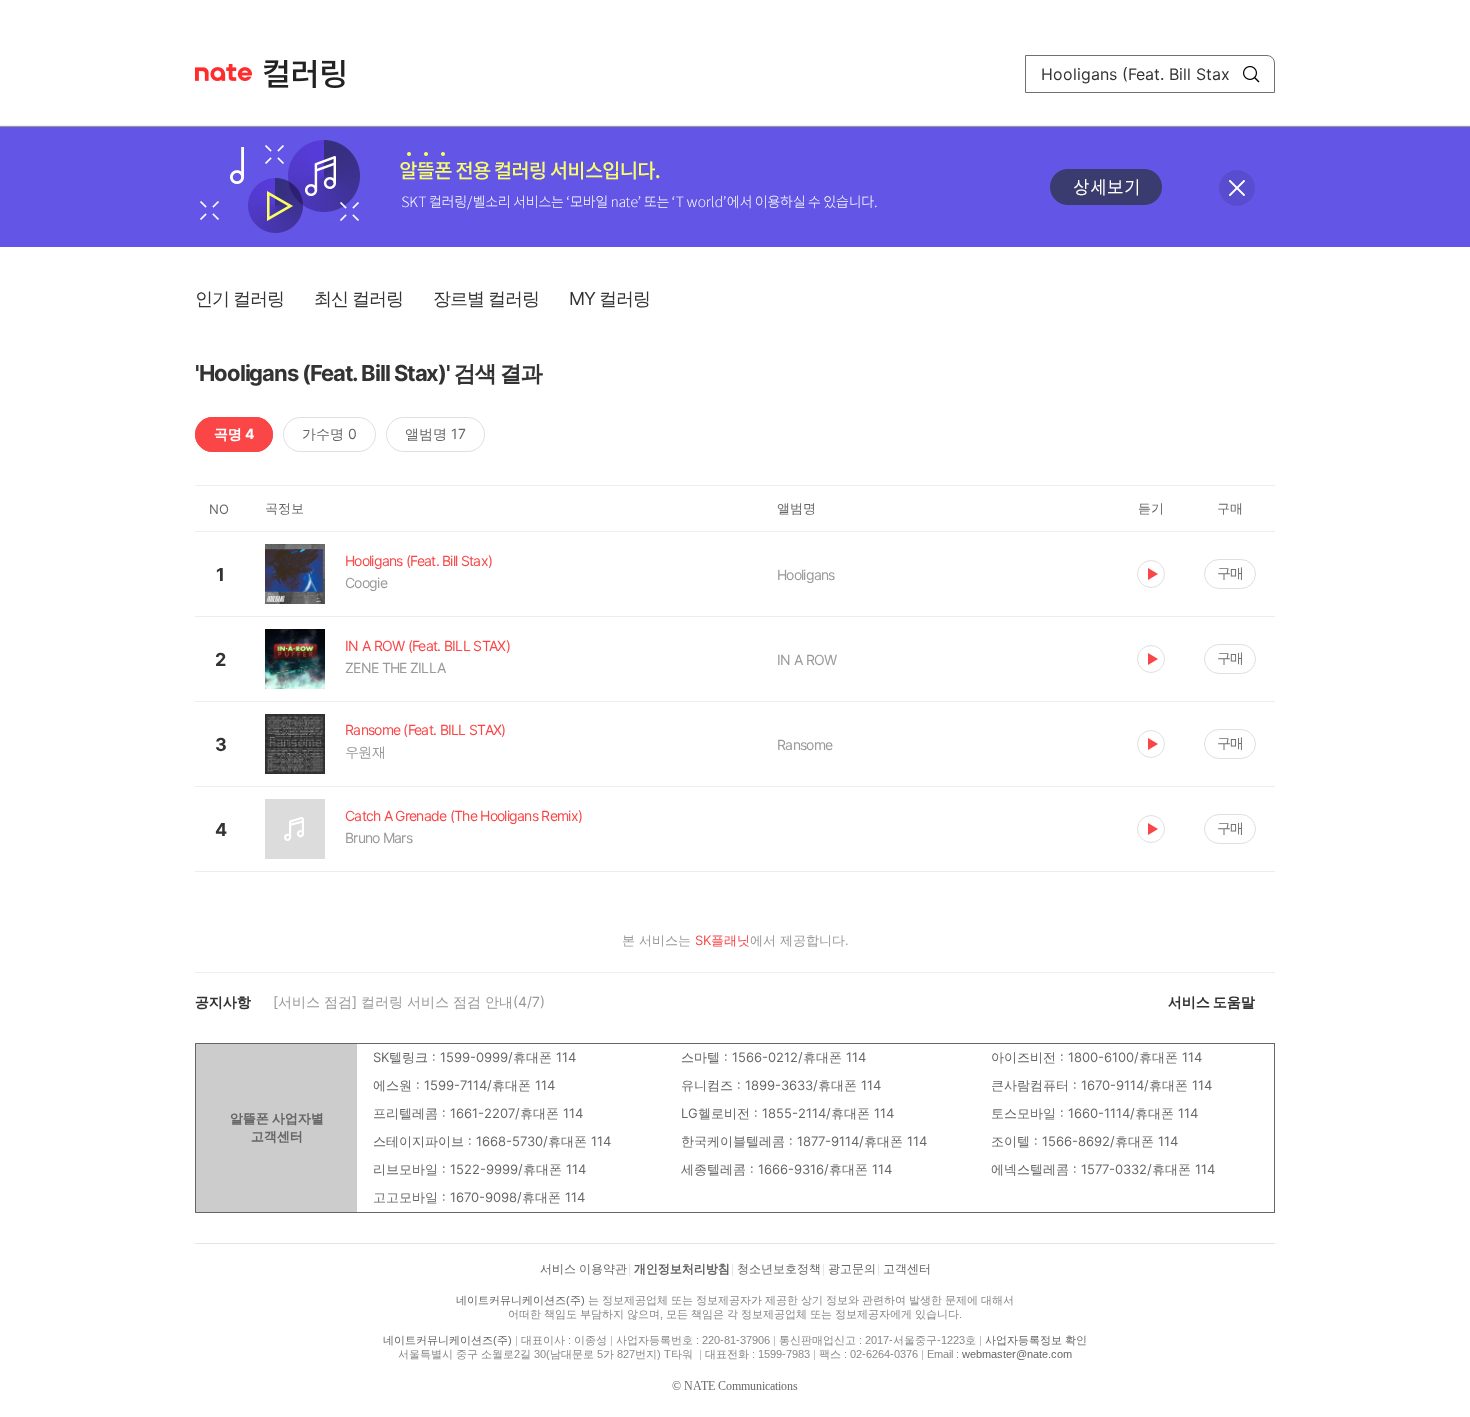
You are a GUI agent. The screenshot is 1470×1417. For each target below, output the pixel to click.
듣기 (1151, 574)
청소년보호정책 (779, 1269)
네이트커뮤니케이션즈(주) (520, 1300)
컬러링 (314, 74)
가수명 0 (329, 433)
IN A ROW (806, 659)
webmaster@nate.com (1017, 1354)
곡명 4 (234, 433)
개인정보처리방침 (682, 1269)
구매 (1230, 572)
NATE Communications (741, 1386)
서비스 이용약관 (583, 1269)
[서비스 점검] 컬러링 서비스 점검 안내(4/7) (409, 1001)
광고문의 (852, 1269)
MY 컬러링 (609, 298)
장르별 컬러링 (486, 298)
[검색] (1251, 74)
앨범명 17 (435, 433)
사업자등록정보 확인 (1036, 1340)
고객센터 (907, 1269)
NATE (223, 72)
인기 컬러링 (239, 298)
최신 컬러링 (358, 298)
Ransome (804, 744)
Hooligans (806, 574)
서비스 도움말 (1211, 1001)
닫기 (1237, 188)
